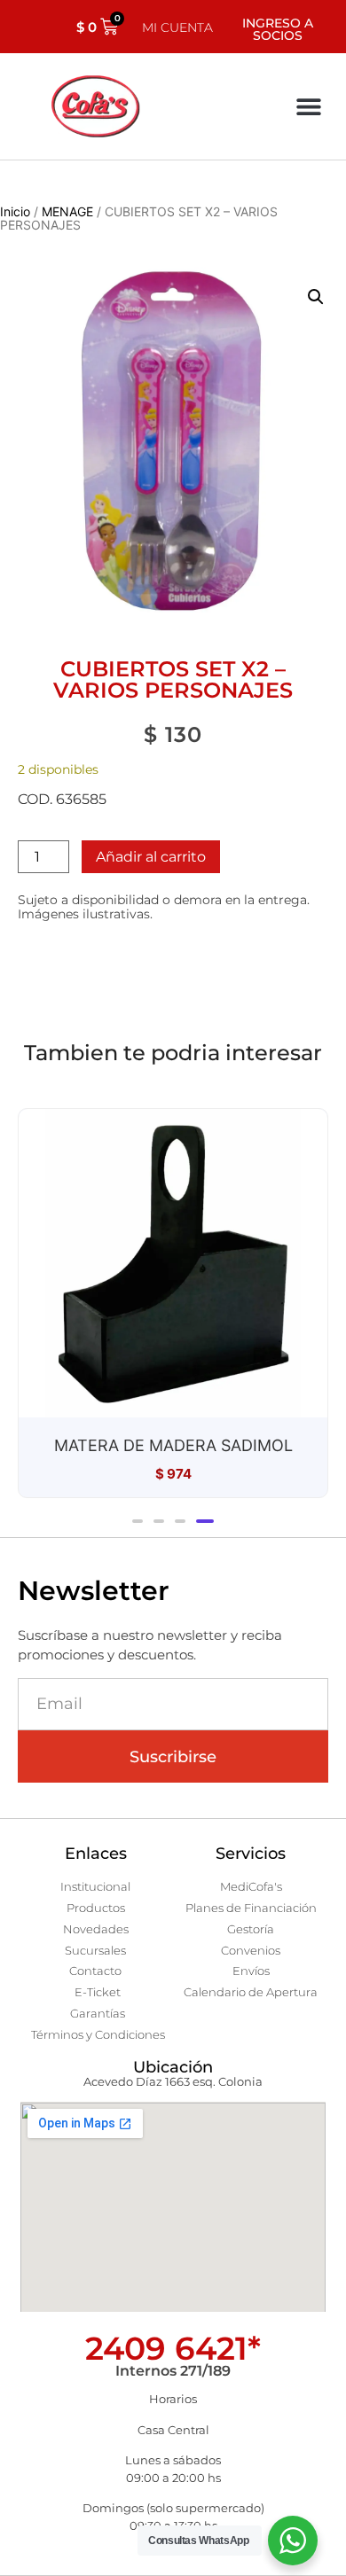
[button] (308, 107)
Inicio (15, 211)
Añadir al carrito (151, 857)
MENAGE (67, 211)
